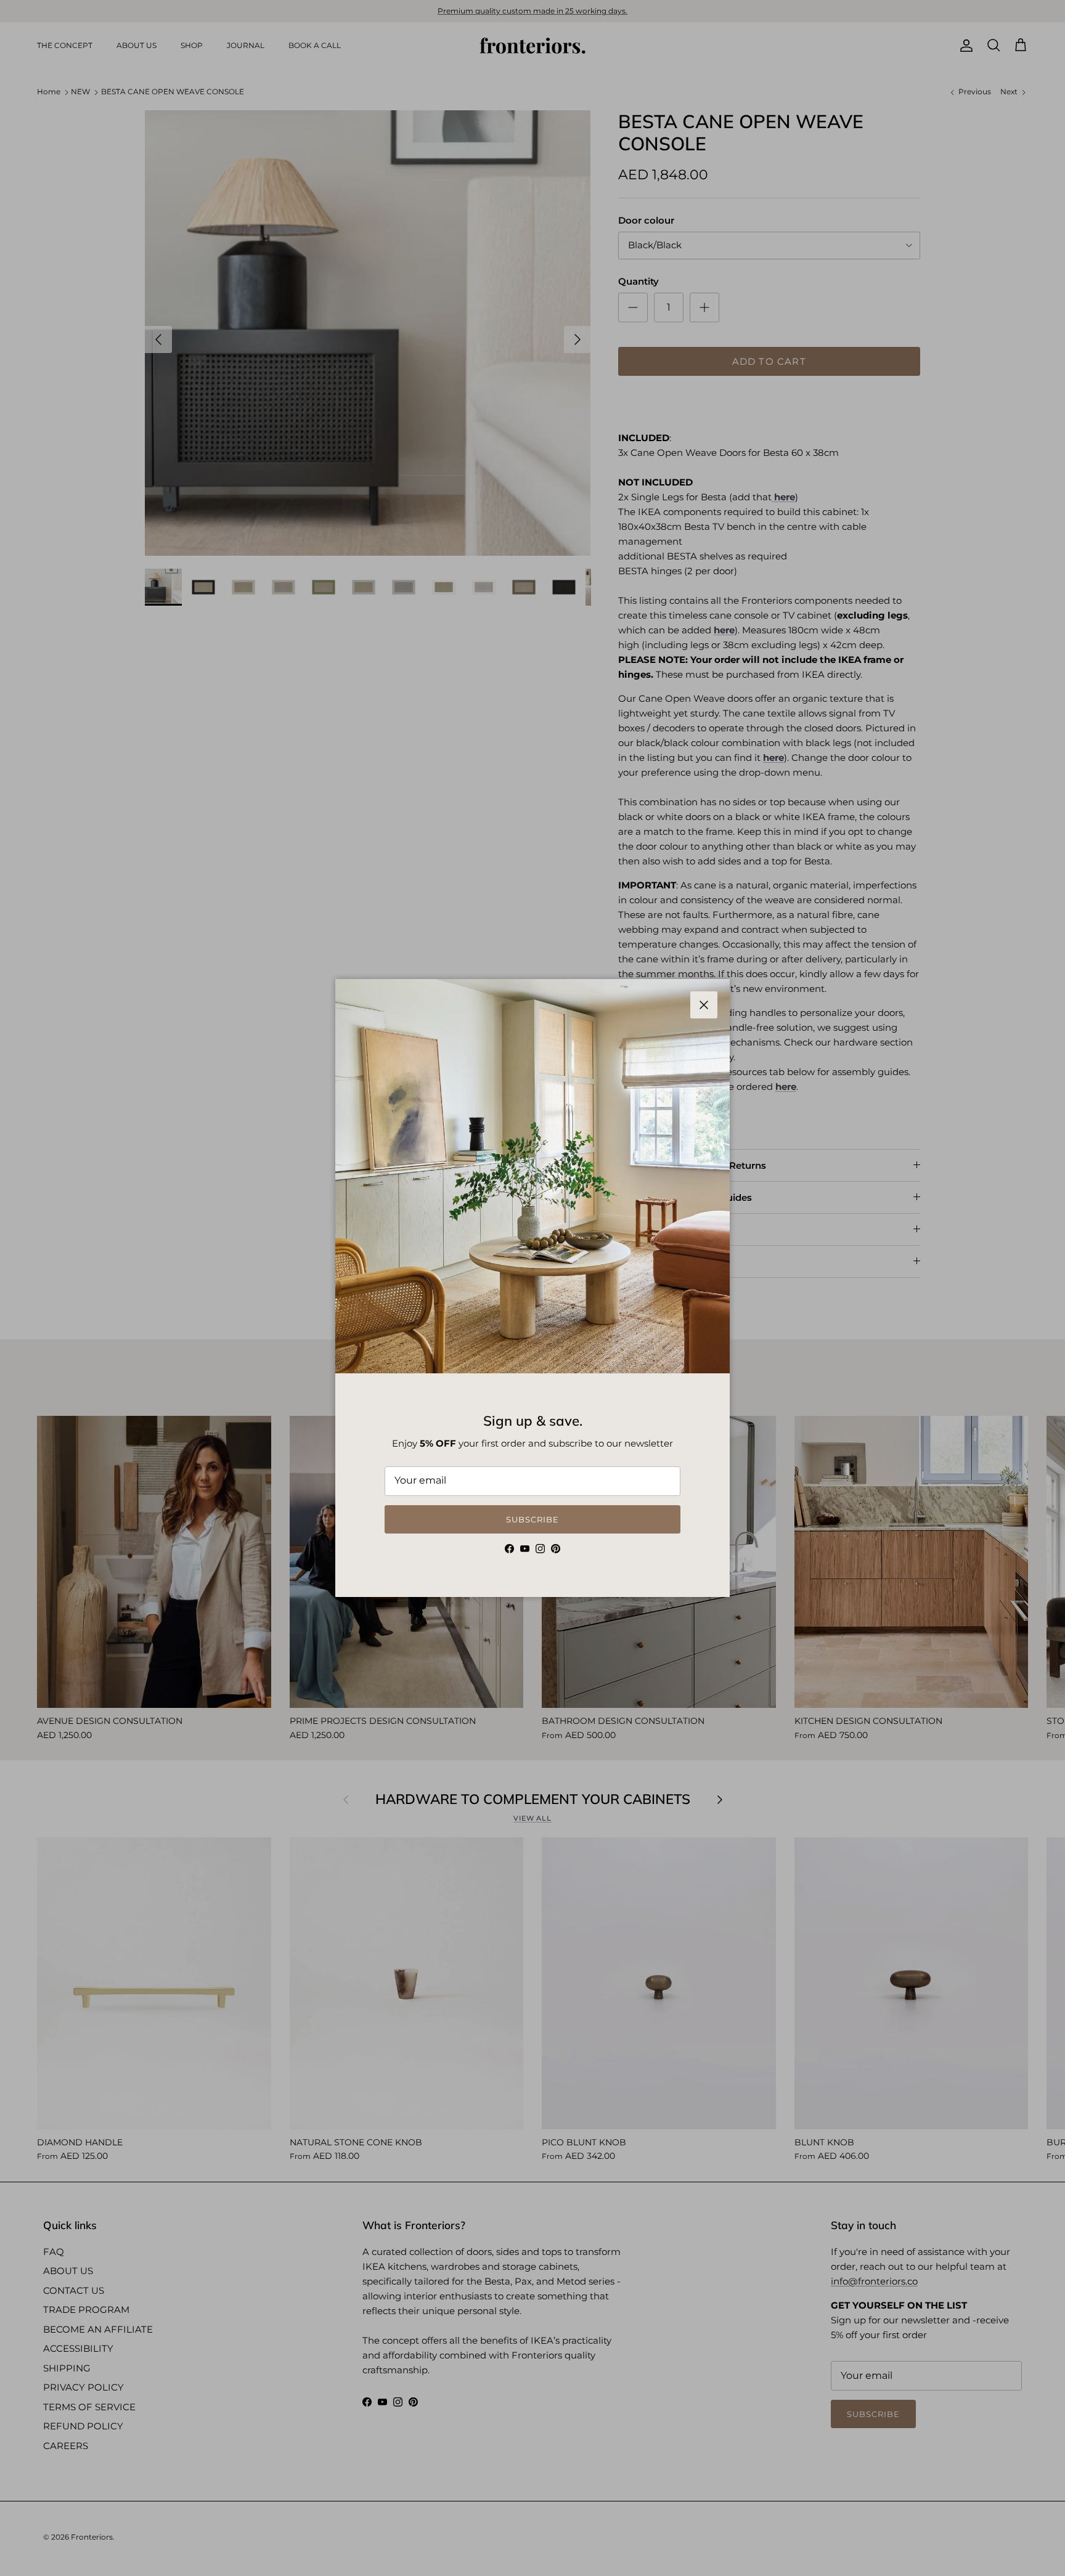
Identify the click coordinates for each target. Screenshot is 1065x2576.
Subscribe (532, 1519)
